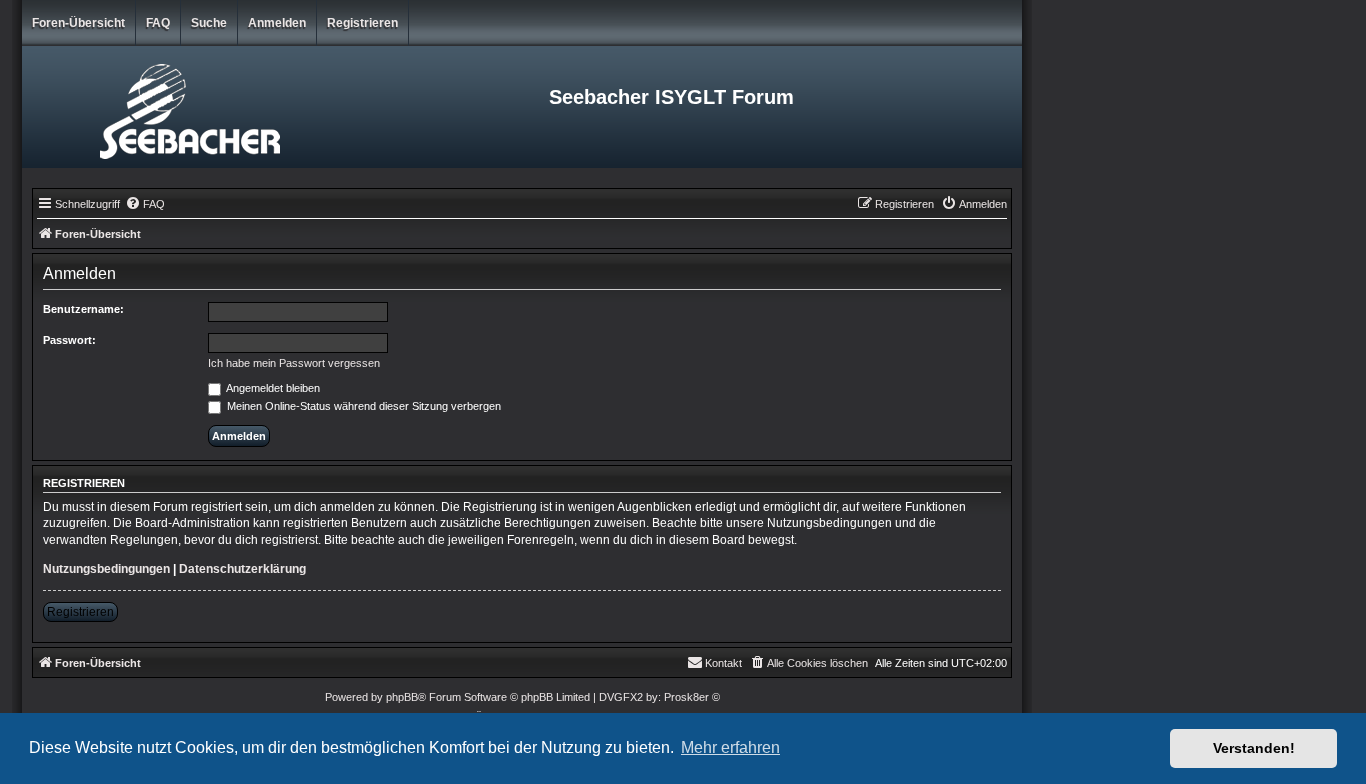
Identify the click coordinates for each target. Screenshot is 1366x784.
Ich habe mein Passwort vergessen (294, 363)
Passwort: (69, 340)
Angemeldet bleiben (272, 388)
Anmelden (277, 23)
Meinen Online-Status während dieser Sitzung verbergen (362, 406)
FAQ (158, 23)
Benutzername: (83, 309)
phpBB (402, 697)
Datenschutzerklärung (242, 569)
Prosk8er (686, 697)
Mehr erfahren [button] (730, 747)
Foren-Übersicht (78, 23)
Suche (209, 23)
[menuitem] (145, 204)
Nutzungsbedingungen (106, 569)
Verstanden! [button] (1254, 748)
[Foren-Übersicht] (188, 107)
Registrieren (362, 23)
